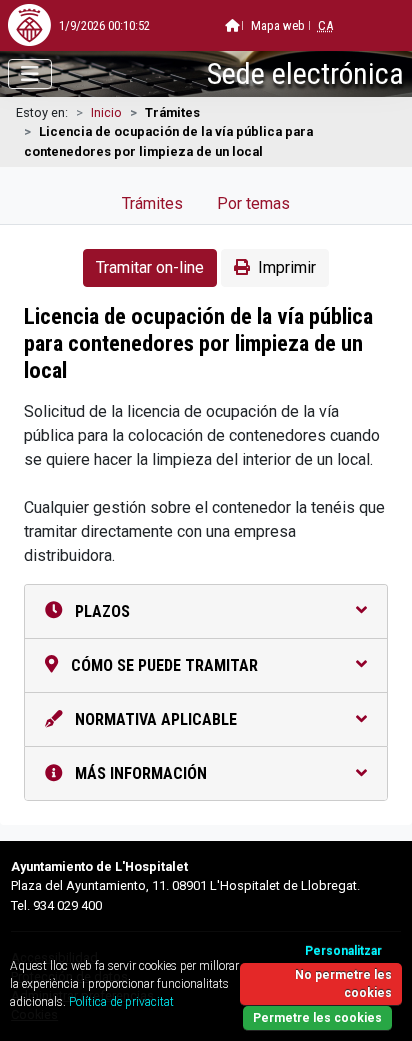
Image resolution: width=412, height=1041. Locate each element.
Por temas (253, 203)
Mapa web (278, 25)
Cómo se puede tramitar (162, 665)
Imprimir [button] (287, 267)
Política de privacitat (121, 1002)
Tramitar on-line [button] (150, 267)
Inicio (106, 112)
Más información (139, 773)
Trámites (152, 203)
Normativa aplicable (154, 719)
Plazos (100, 611)
